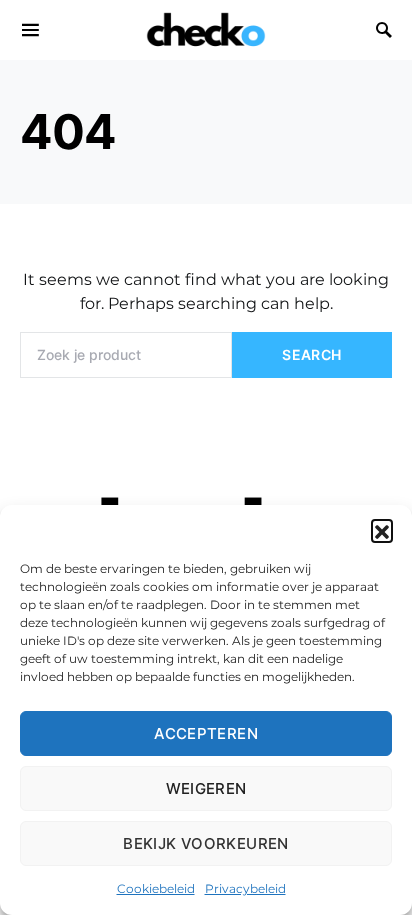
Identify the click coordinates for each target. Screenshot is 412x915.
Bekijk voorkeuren (205, 843)
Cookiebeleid (156, 888)
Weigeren (206, 788)
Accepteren (206, 733)
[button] (382, 530)
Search (311, 354)
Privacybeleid (245, 888)
